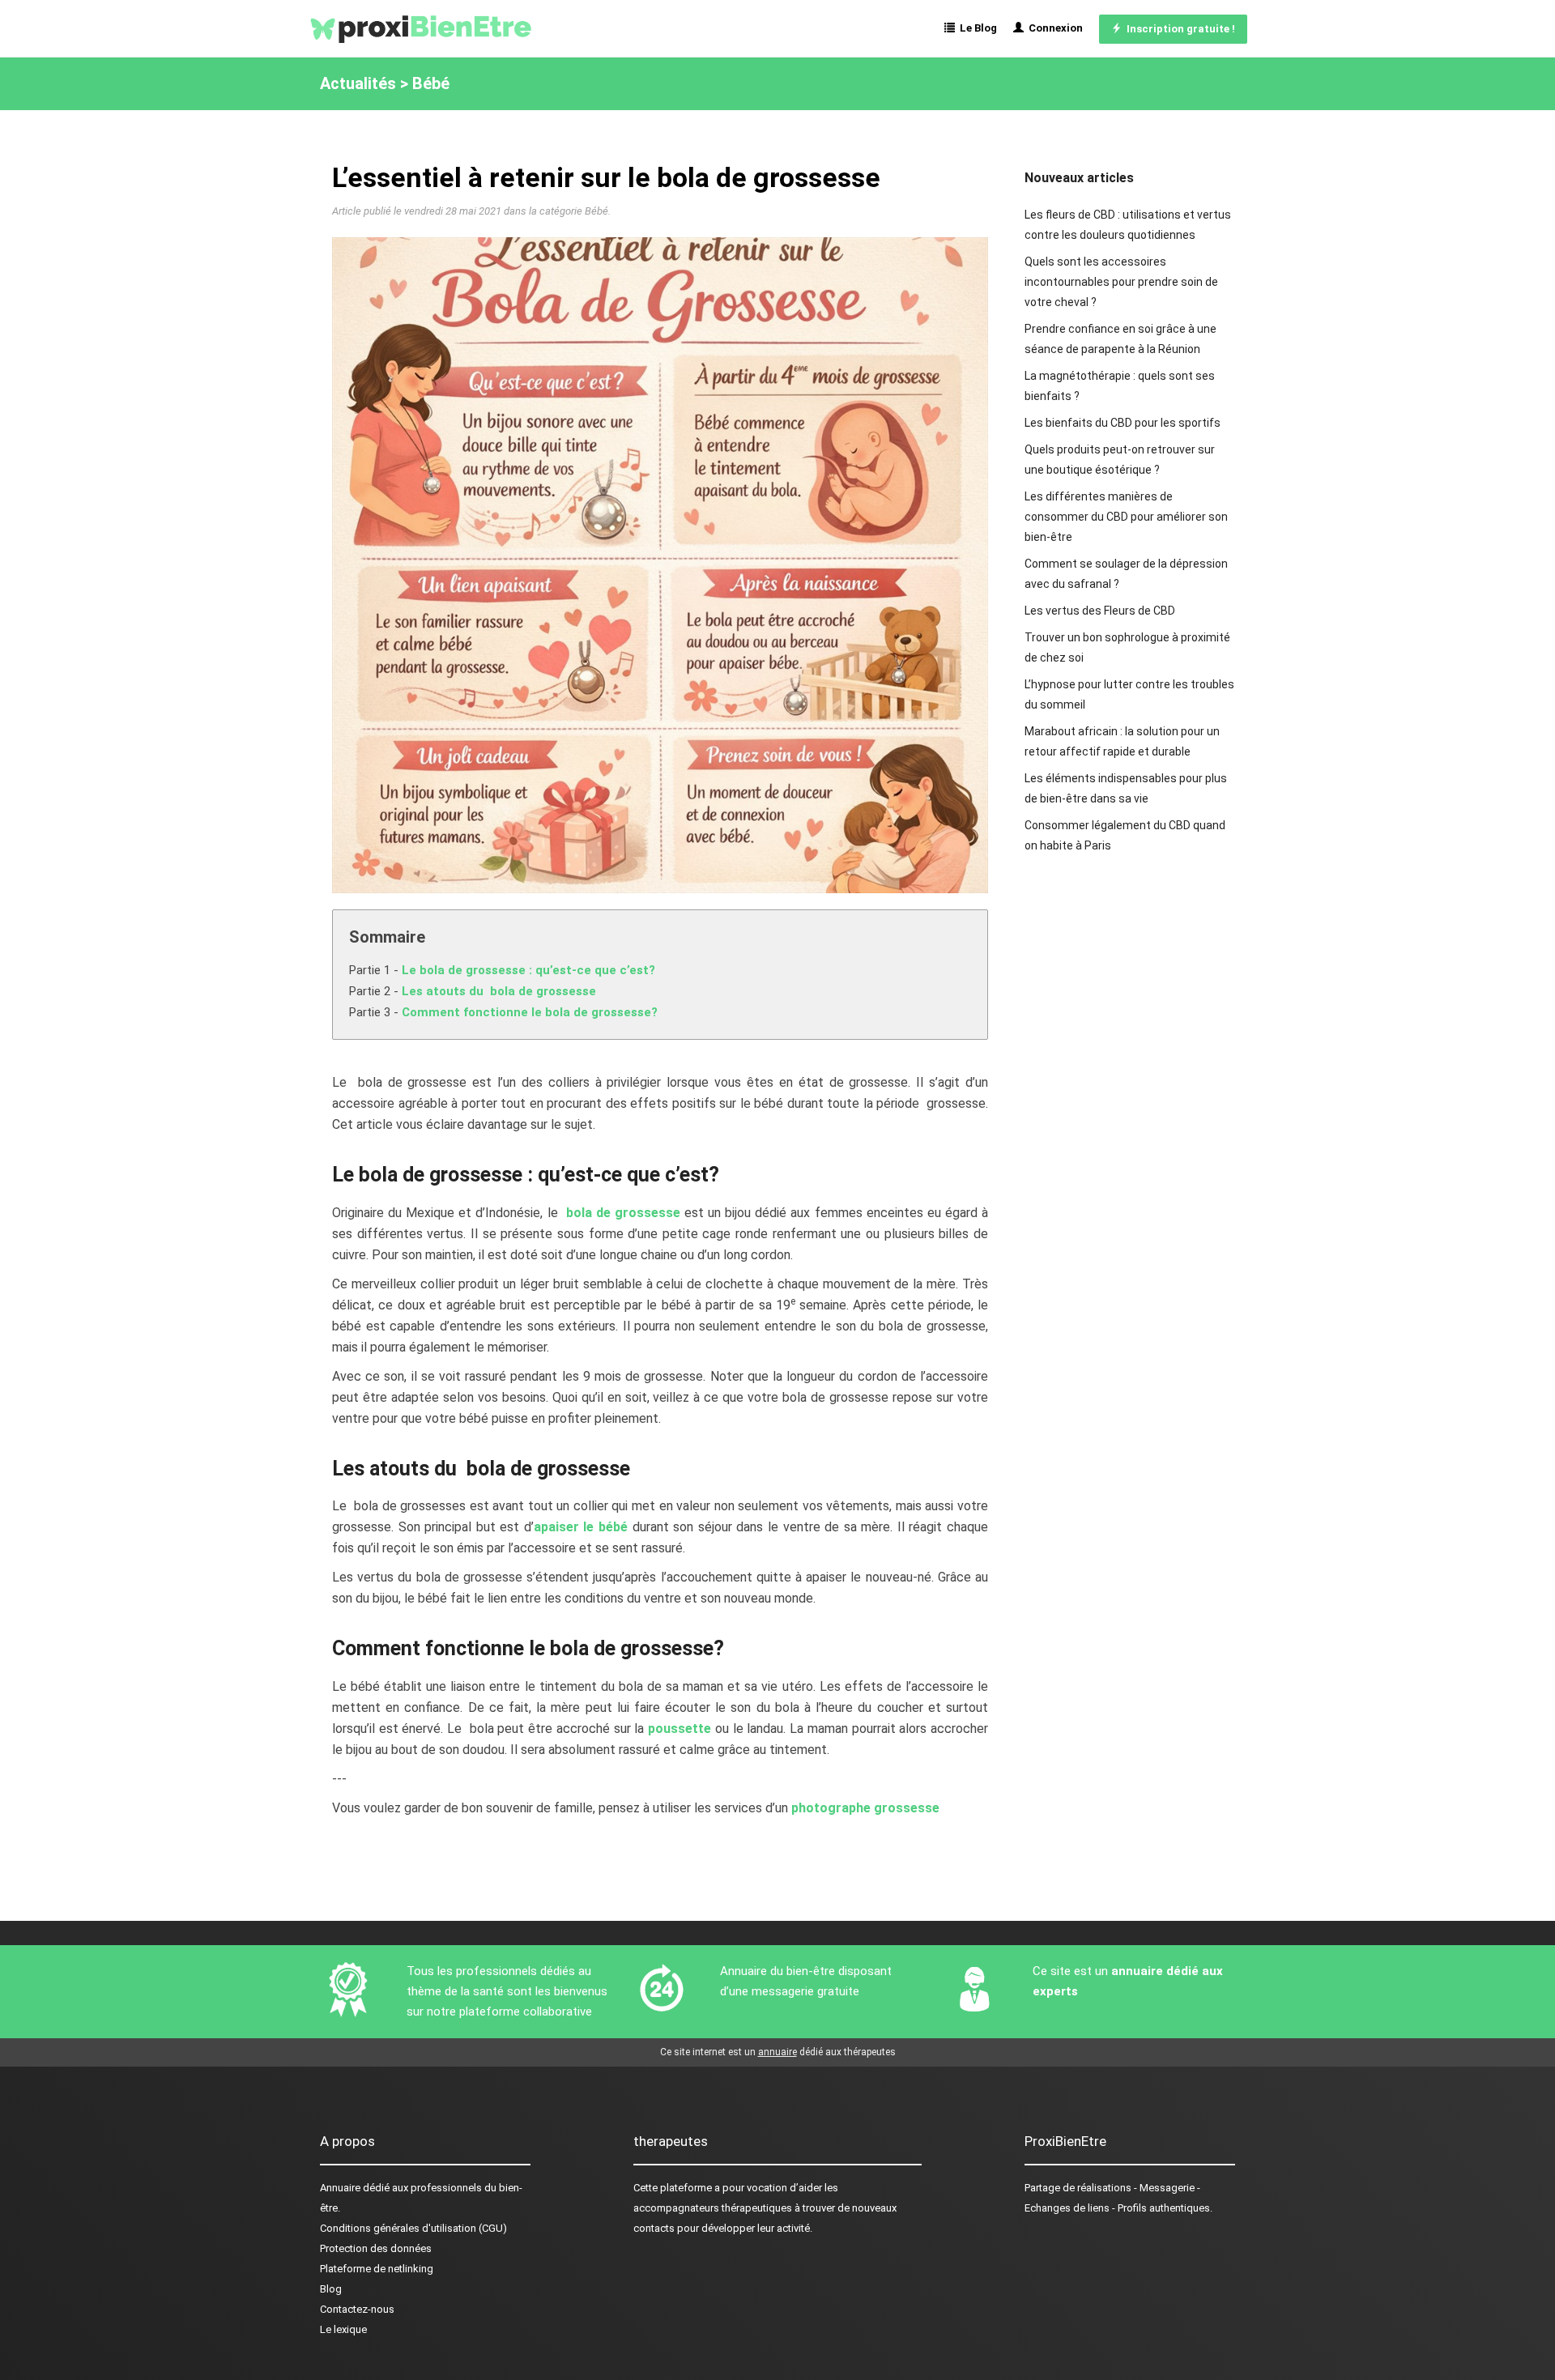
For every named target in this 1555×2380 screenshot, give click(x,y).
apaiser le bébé (581, 1527)
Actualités (358, 83)
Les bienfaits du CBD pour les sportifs (1123, 423)
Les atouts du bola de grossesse (499, 991)
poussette (677, 1729)
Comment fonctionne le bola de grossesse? (530, 1012)
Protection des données (376, 2248)
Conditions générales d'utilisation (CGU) (413, 2228)
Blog (331, 2289)
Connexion (1053, 28)
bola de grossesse (623, 1213)
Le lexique (343, 2329)
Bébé (431, 83)
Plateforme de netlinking (377, 2269)
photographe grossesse (865, 1808)
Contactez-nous (357, 2309)
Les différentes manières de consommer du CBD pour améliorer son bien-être (1126, 517)
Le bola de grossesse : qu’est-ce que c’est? (528, 970)
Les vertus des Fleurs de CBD (1100, 611)
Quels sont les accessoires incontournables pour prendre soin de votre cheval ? (1121, 282)
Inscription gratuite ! (1178, 29)
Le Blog (976, 28)
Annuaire (340, 2188)
